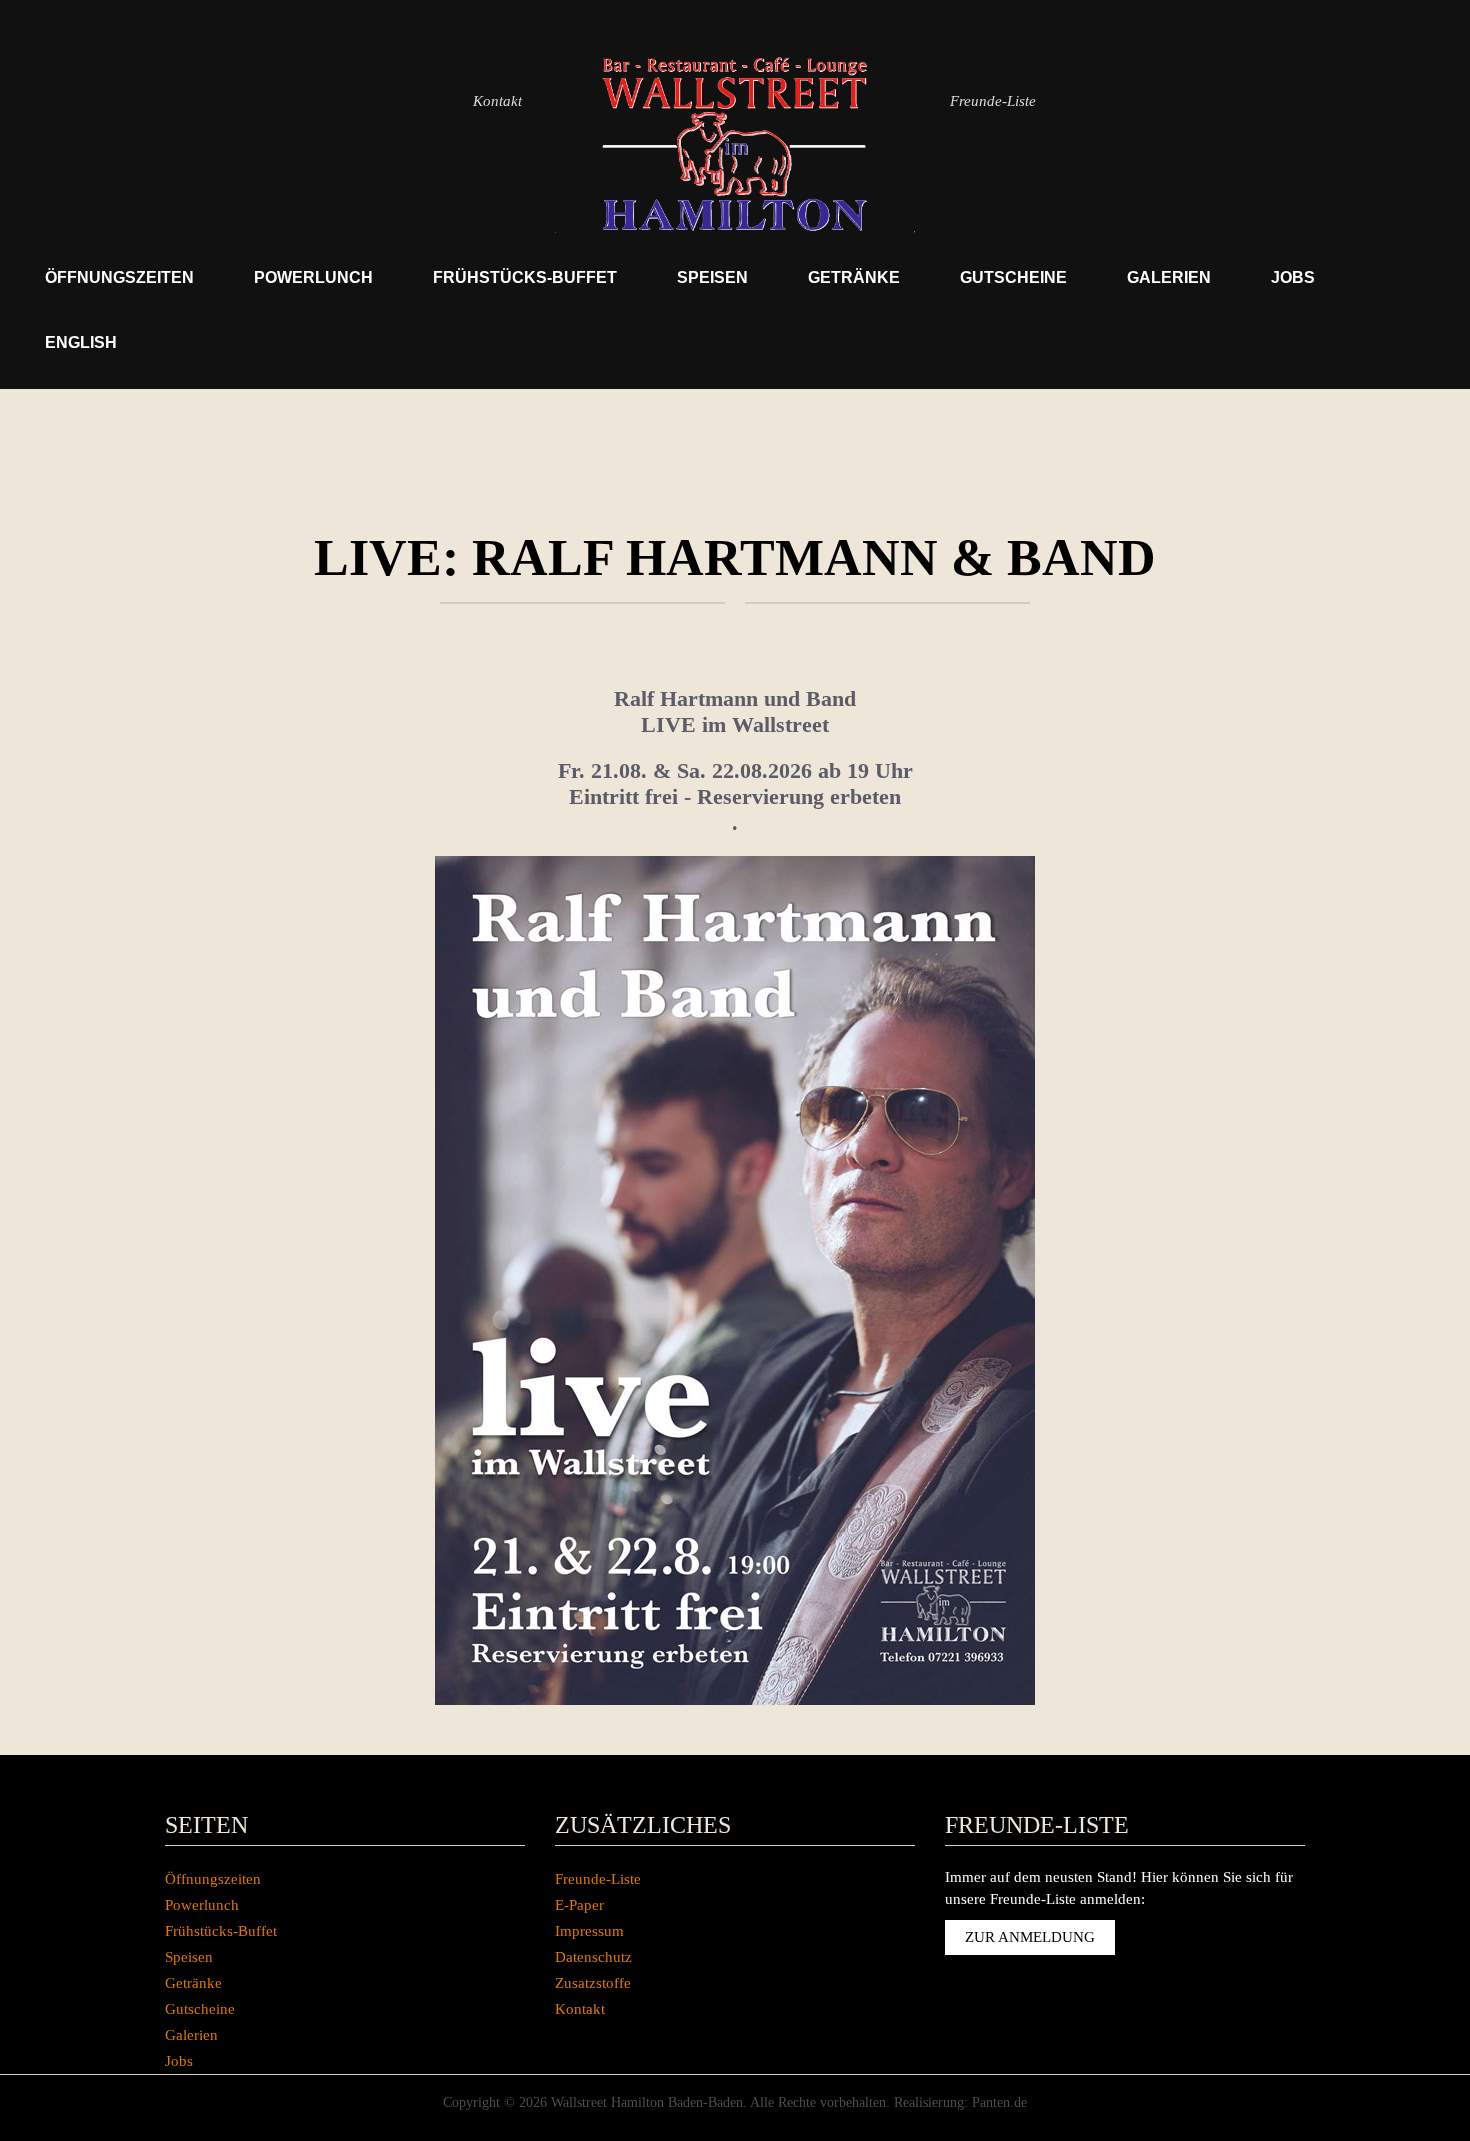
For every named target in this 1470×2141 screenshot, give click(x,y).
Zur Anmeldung (1030, 1937)
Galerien (1169, 277)
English (81, 342)
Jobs (1293, 277)
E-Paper (579, 1905)
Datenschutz (593, 1957)
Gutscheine (1013, 277)
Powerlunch (313, 277)
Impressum (589, 1931)
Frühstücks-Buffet (525, 277)
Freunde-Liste (993, 101)
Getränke (854, 277)
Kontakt (497, 101)
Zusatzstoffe (593, 1983)
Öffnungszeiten (119, 277)
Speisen (712, 277)
